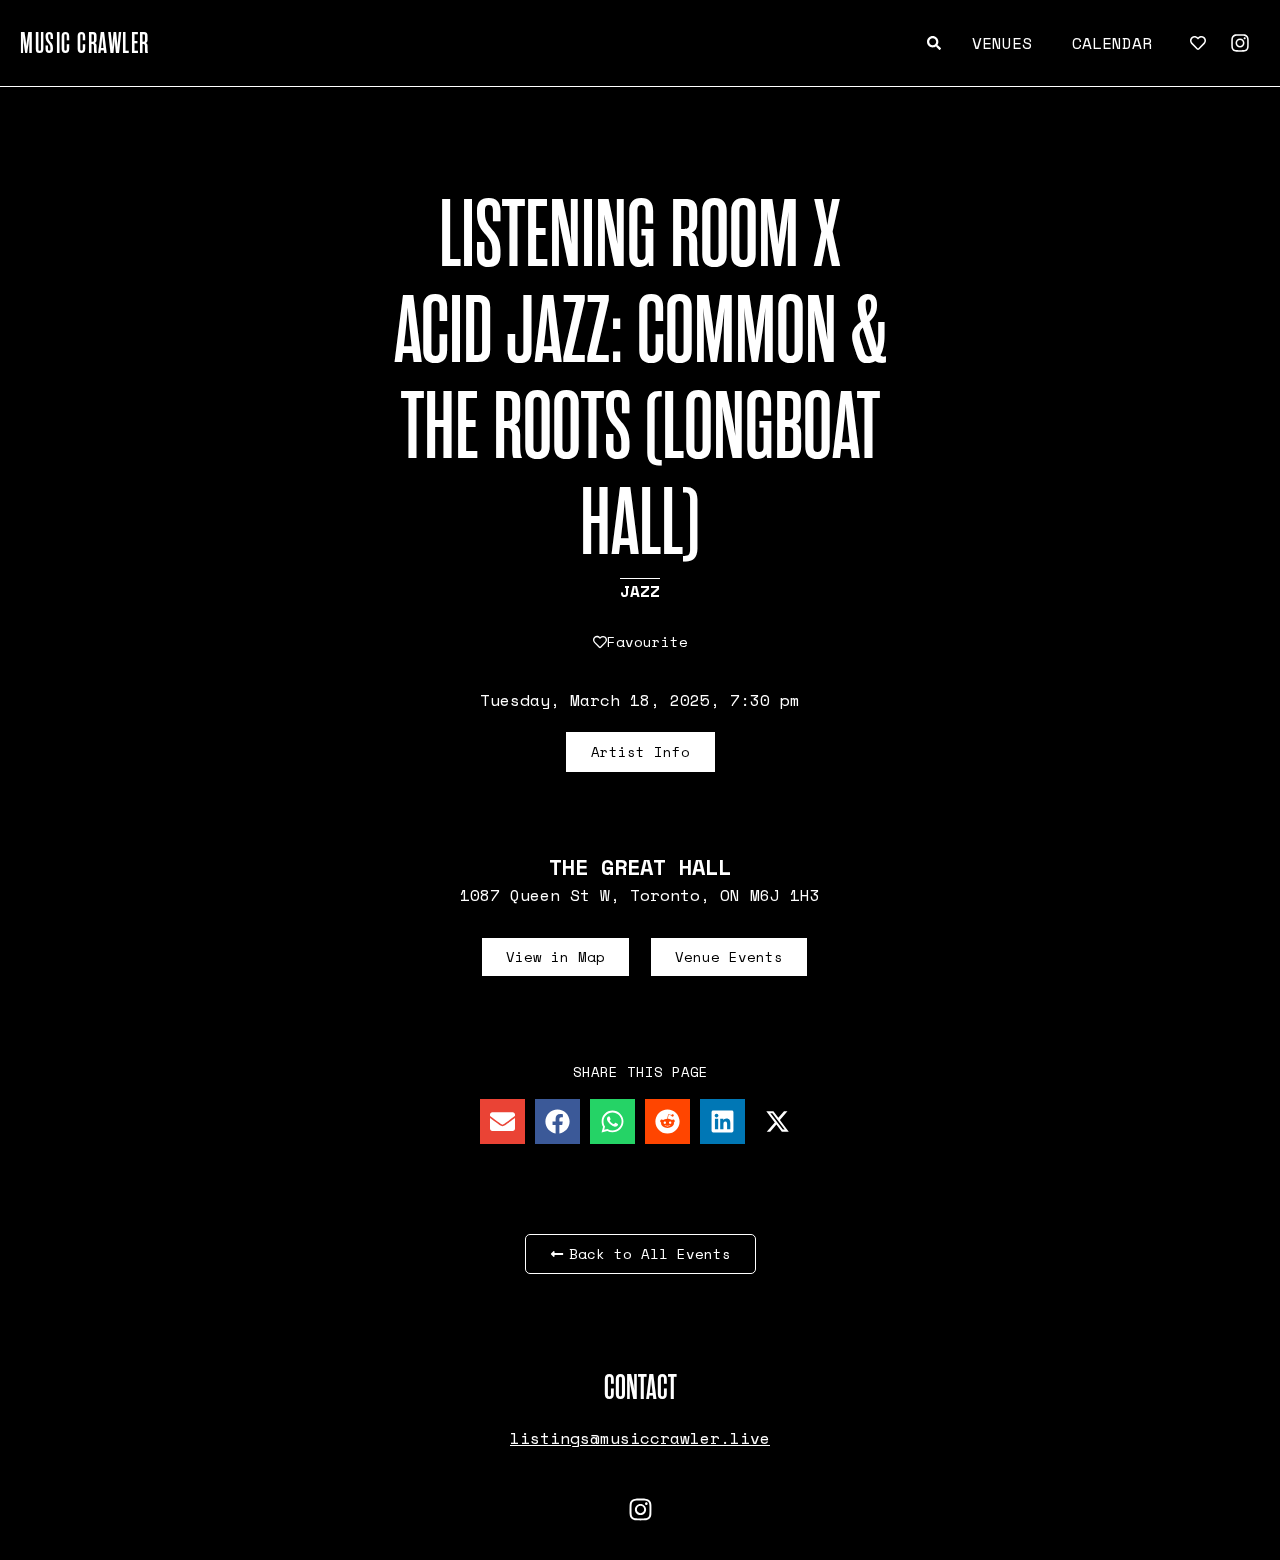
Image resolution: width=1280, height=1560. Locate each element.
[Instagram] (1240, 43)
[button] (502, 1121)
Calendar (1112, 43)
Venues (1002, 43)
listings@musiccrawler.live (640, 1438)
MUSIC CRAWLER (85, 43)
